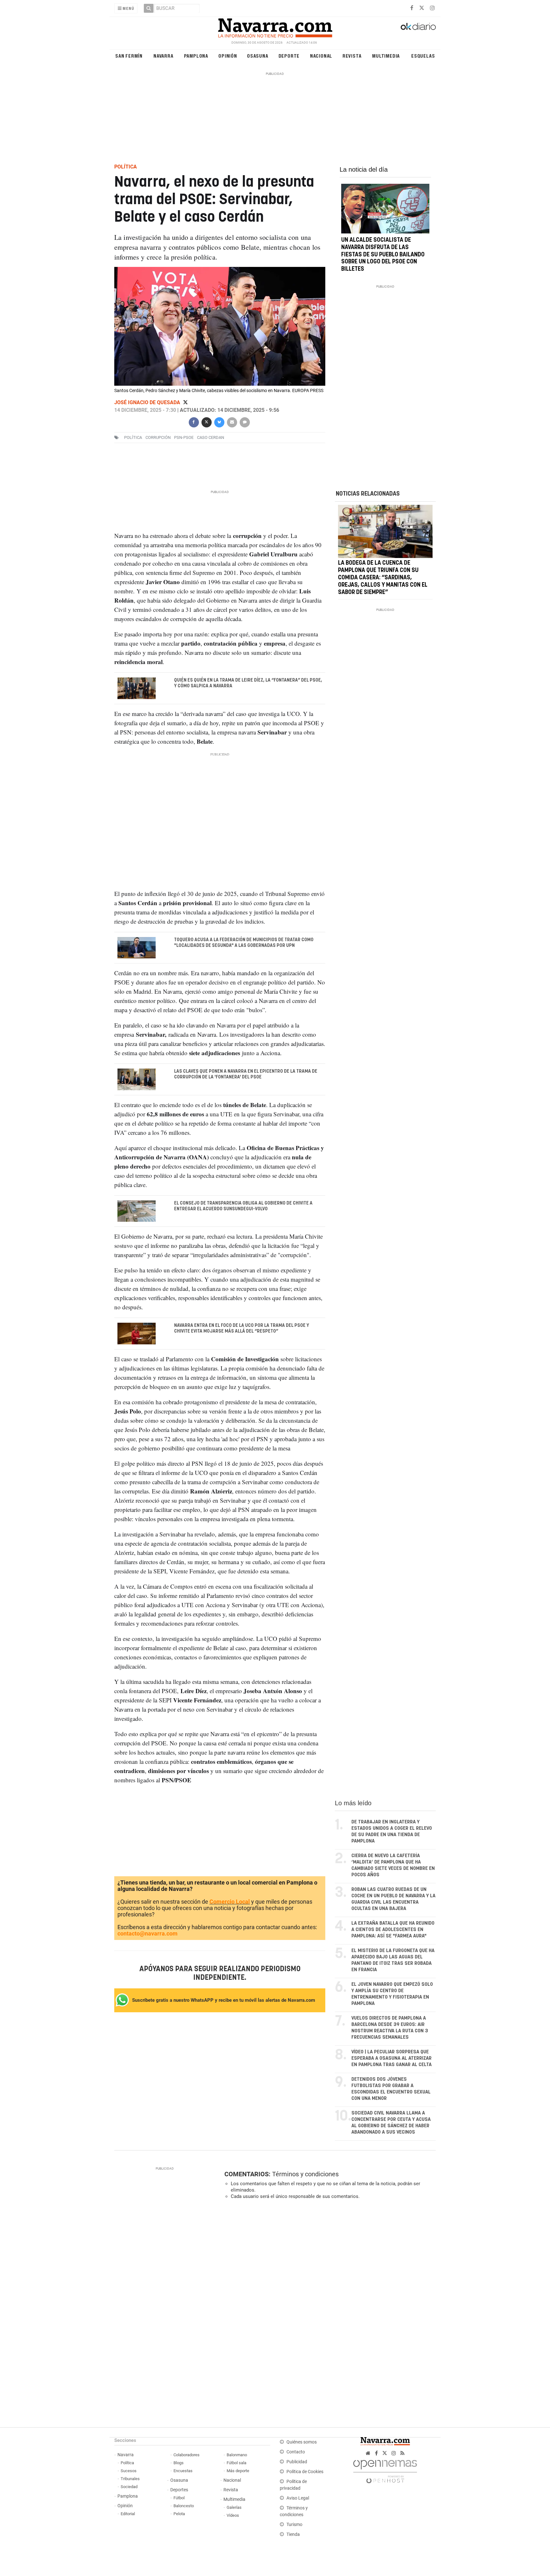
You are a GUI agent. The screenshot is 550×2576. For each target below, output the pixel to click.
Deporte (289, 56)
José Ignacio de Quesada (148, 402)
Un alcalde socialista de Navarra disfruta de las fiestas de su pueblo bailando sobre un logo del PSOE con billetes (383, 255)
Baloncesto (184, 2506)
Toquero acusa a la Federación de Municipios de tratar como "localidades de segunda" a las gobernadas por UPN (244, 942)
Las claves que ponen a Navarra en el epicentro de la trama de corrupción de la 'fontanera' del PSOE (246, 1074)
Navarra (163, 56)
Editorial (128, 2514)
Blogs (179, 2463)
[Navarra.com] (275, 26)
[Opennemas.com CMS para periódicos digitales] (385, 2470)
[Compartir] (194, 422)
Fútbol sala (236, 2463)
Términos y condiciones (305, 2174)
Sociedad (129, 2487)
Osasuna (258, 56)
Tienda (293, 2534)
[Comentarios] (244, 422)
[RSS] (402, 2453)
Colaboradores (187, 2455)
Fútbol (179, 2498)
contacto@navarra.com (148, 1934)
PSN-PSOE (184, 437)
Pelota (179, 2514)
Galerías (234, 2507)
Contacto (296, 2452)
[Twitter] (185, 402)
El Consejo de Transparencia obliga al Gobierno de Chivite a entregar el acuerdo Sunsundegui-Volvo (243, 1206)
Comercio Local (230, 1902)
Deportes (179, 2490)
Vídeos (233, 2515)
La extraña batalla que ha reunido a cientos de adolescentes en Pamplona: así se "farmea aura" (393, 1930)
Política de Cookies (305, 2472)
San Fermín (129, 56)
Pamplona (196, 56)
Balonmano (237, 2455)
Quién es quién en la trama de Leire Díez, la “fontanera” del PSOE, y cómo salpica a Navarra (248, 683)
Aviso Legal (298, 2498)
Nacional (321, 56)
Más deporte (238, 2471)
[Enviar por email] (232, 422)
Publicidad (297, 2462)
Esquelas (423, 56)
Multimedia (386, 56)
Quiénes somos (302, 2442)
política (133, 437)
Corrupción (158, 437)
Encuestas (183, 2471)
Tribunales (130, 2479)
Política (127, 2463)
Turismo (294, 2525)
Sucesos (129, 2471)
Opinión (228, 56)
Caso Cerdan (211, 437)
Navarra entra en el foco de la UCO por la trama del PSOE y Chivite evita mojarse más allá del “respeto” (242, 1328)
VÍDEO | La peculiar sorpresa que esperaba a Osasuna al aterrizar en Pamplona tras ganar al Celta (391, 2058)
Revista (352, 56)
